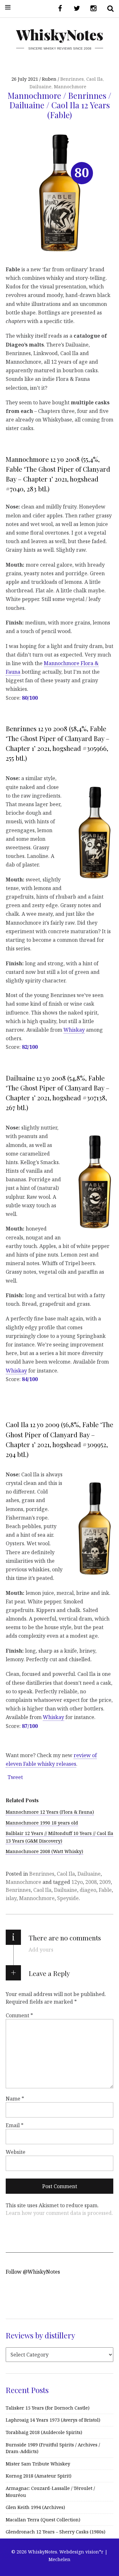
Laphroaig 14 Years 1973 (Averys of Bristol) (53, 2420)
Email (15, 2125)
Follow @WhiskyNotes (33, 2272)
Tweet (15, 1777)
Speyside (68, 1898)
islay (11, 1898)
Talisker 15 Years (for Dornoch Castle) (48, 2408)
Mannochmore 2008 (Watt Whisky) (44, 1851)
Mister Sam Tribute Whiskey (38, 2464)
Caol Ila (95, 79)
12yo (77, 1882)
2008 (91, 1882)
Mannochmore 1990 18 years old (42, 1823)
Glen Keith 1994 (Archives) (35, 2507)
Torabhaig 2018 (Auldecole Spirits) (44, 2432)
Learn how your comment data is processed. (59, 2213)
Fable (105, 1890)
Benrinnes (72, 79)
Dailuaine (40, 87)
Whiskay (74, 1030)
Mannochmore (70, 87)
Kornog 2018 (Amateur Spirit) (39, 2476)
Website (16, 2152)
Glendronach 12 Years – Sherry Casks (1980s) (56, 2532)
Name (15, 2098)
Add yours (41, 1950)
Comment (19, 2015)
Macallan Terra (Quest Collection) (43, 2520)
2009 (105, 1882)
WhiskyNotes (60, 34)
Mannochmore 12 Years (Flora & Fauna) (50, 1812)
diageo (88, 1890)
